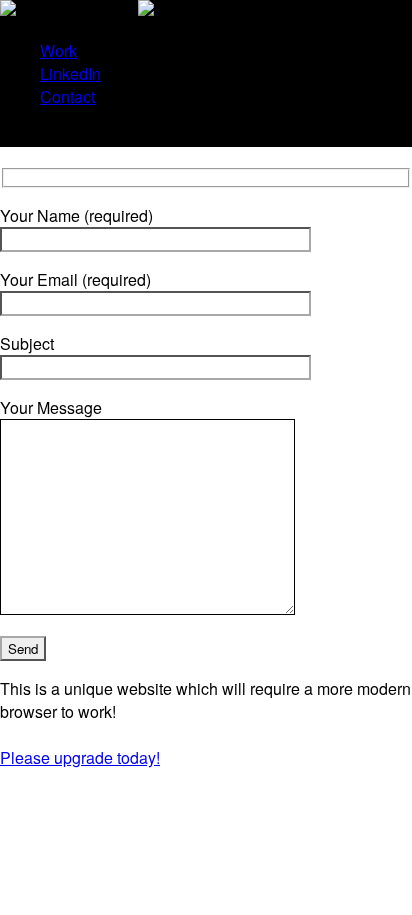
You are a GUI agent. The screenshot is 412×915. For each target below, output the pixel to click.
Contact (67, 96)
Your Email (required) (75, 279)
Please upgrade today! (80, 757)
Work (58, 50)
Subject (27, 343)
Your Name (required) (76, 215)
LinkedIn (70, 73)
